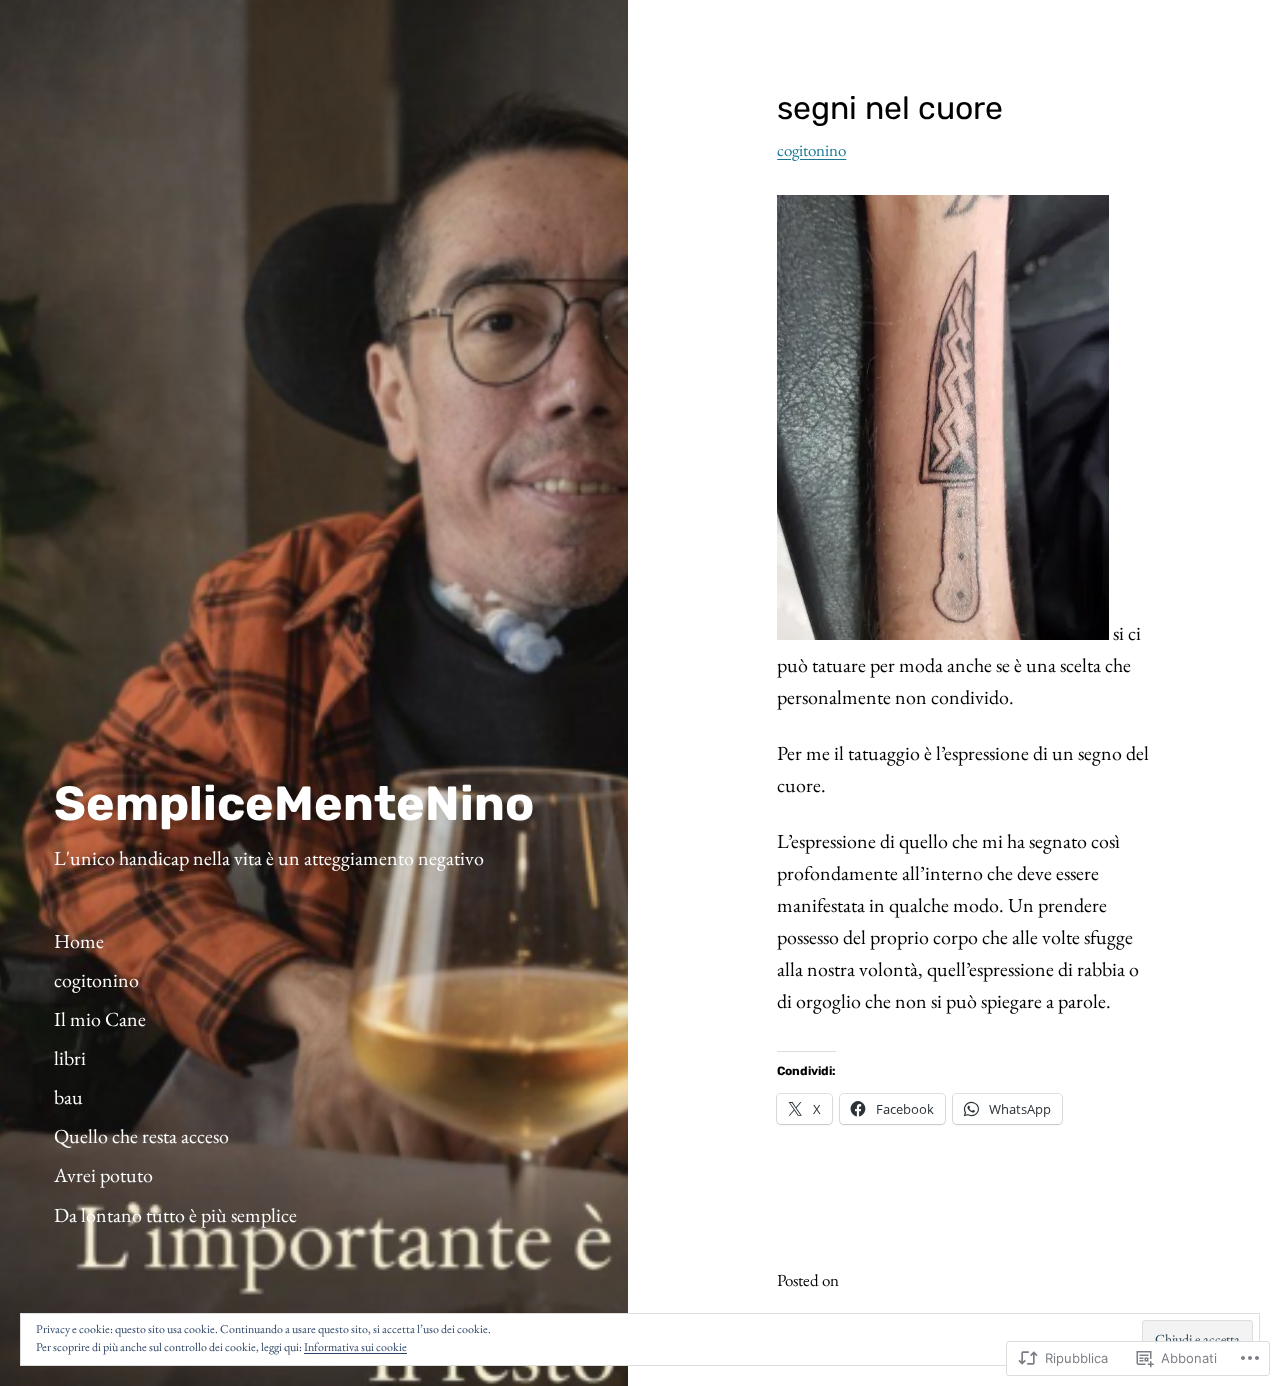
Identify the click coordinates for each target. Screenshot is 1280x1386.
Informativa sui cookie (355, 1347)
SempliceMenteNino (294, 803)
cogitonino (811, 150)
